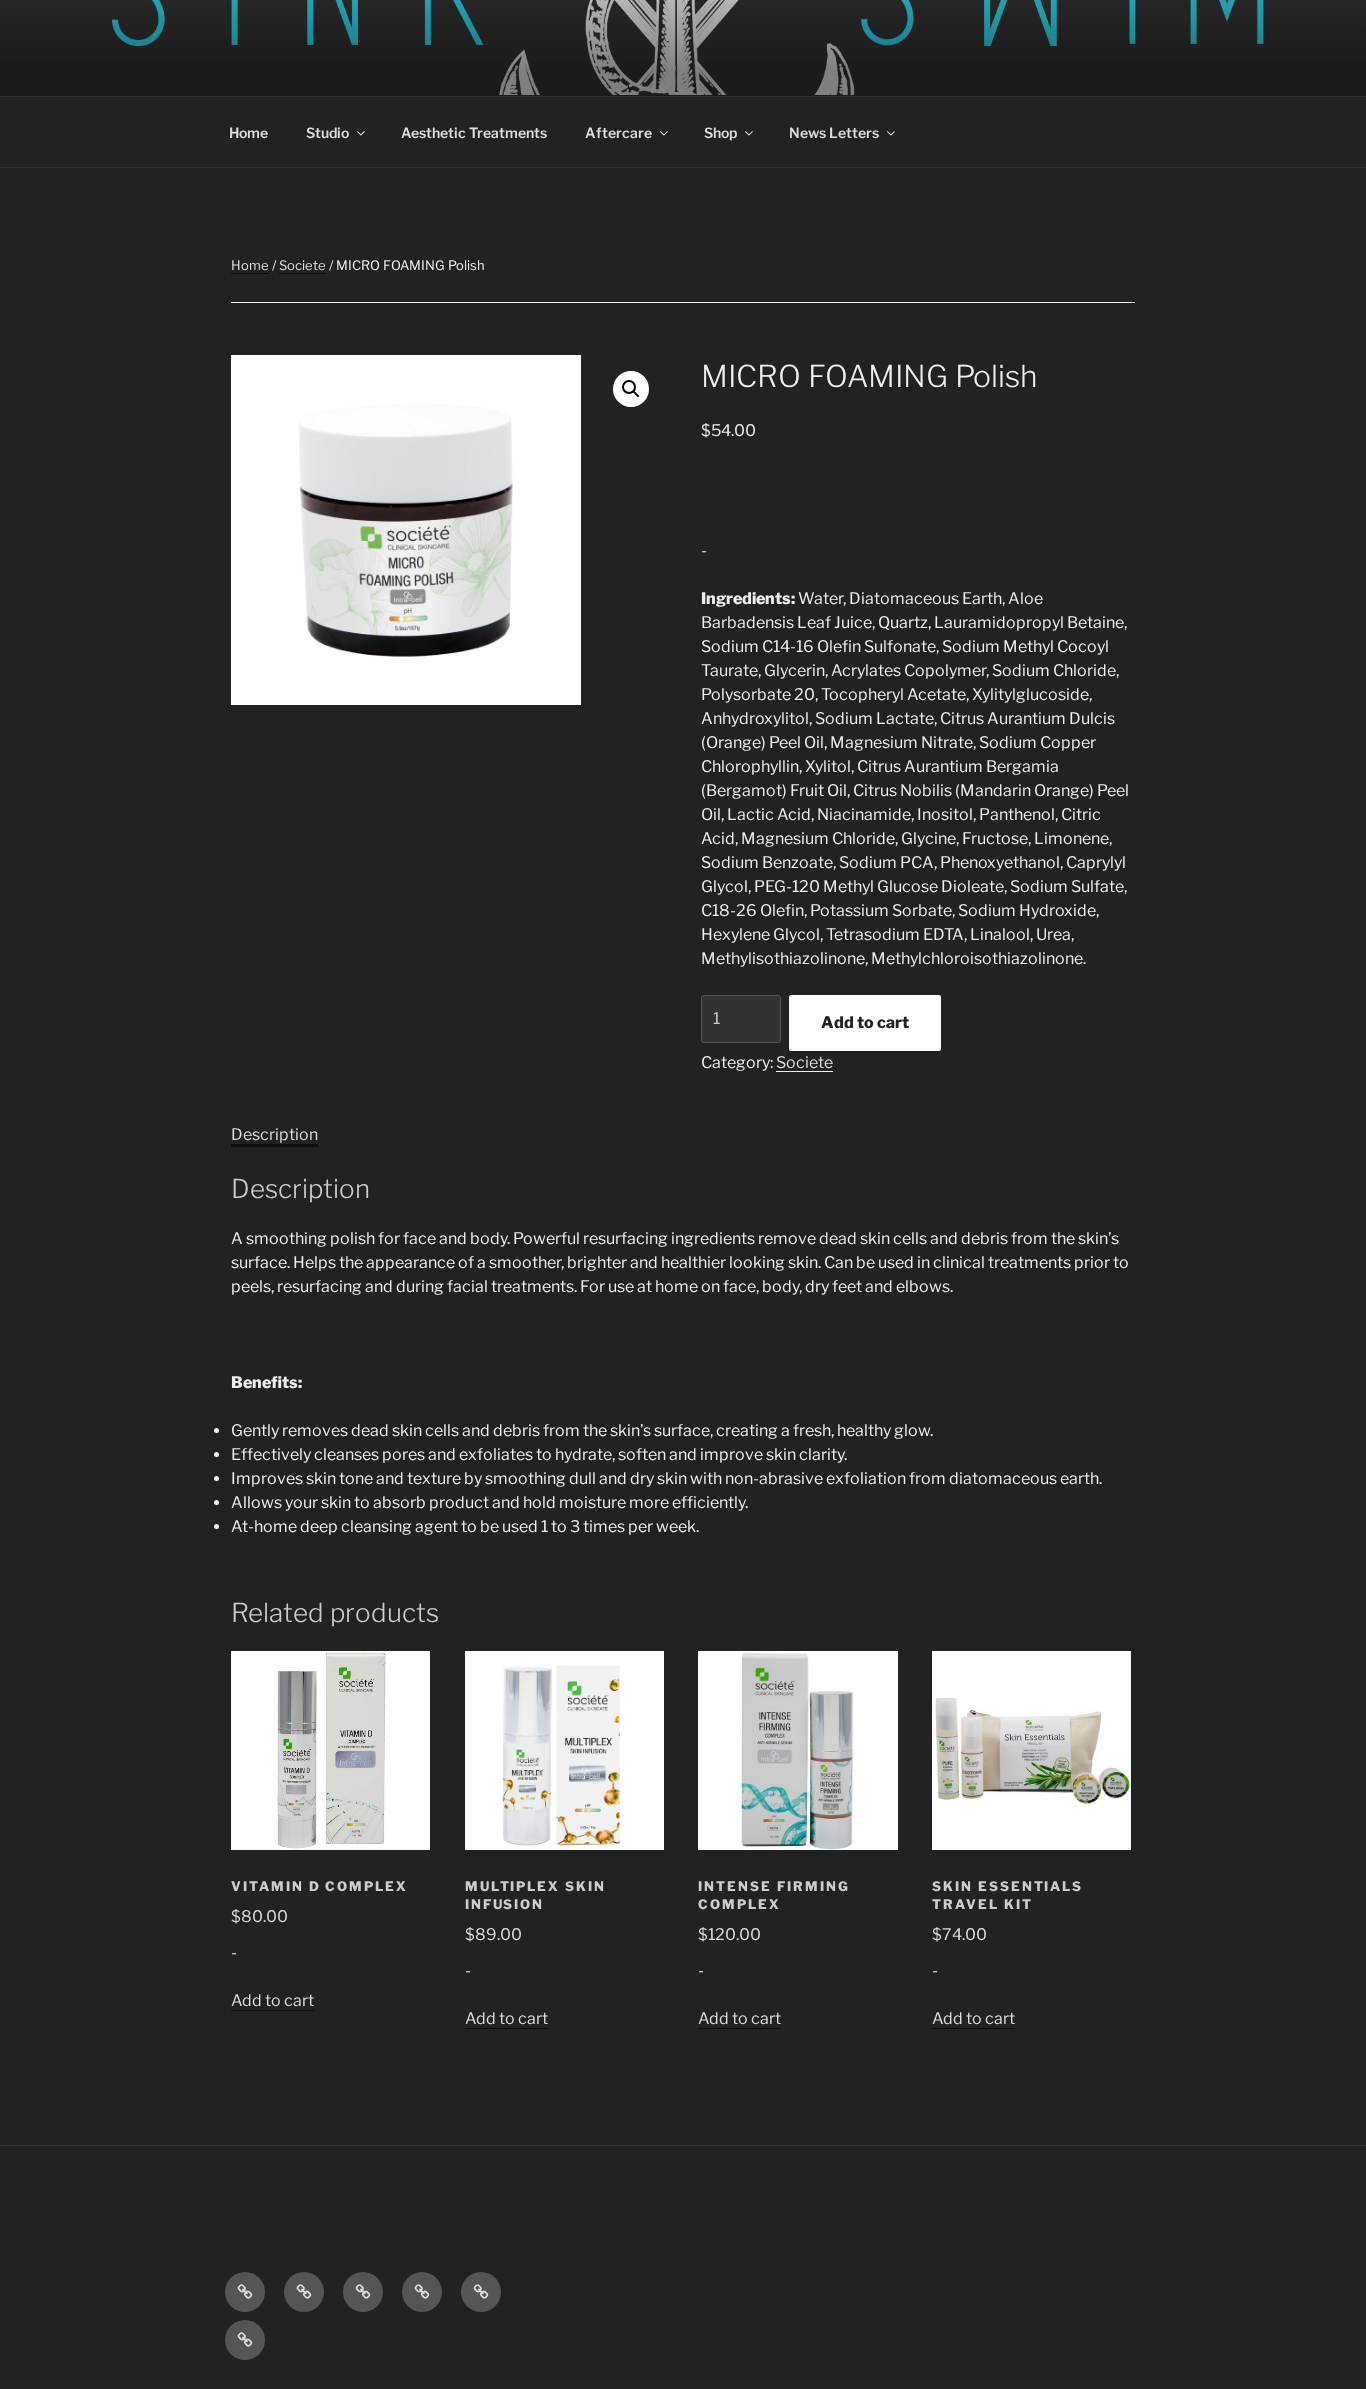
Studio (327, 132)
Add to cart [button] (272, 2000)
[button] (631, 389)
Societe (302, 265)
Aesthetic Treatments (474, 132)
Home (248, 132)
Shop (720, 132)
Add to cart (865, 1022)
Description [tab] (274, 1134)
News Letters (834, 132)
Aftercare (618, 132)
